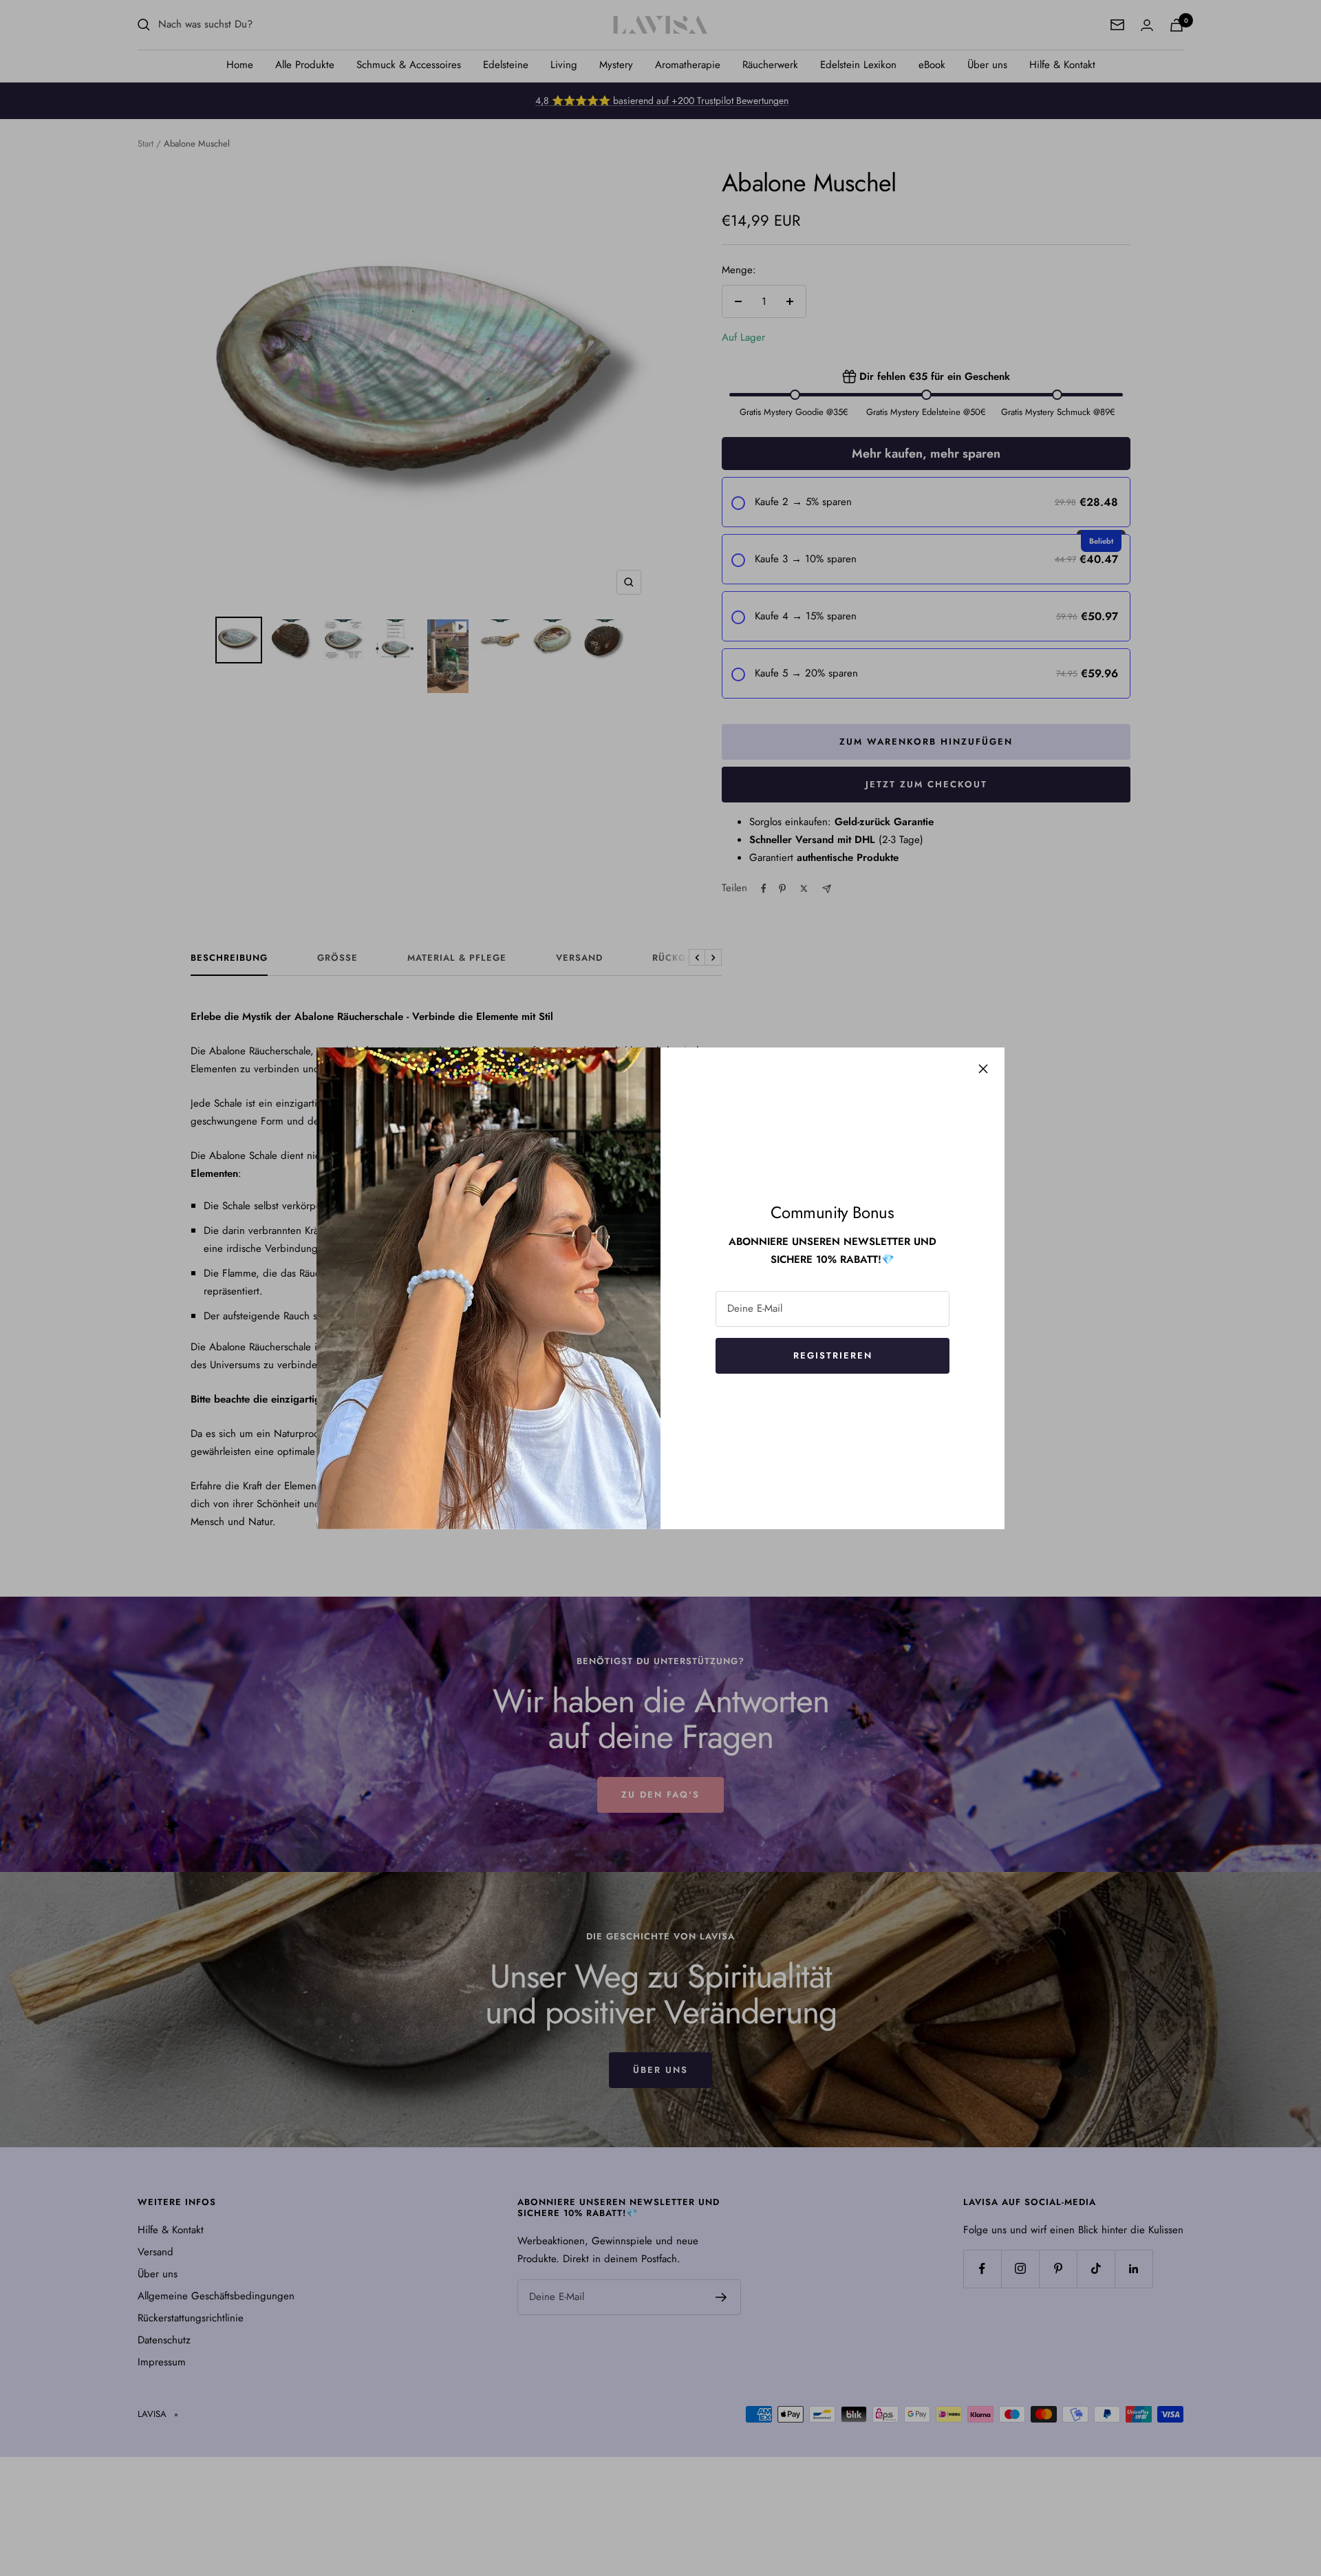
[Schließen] (983, 1069)
